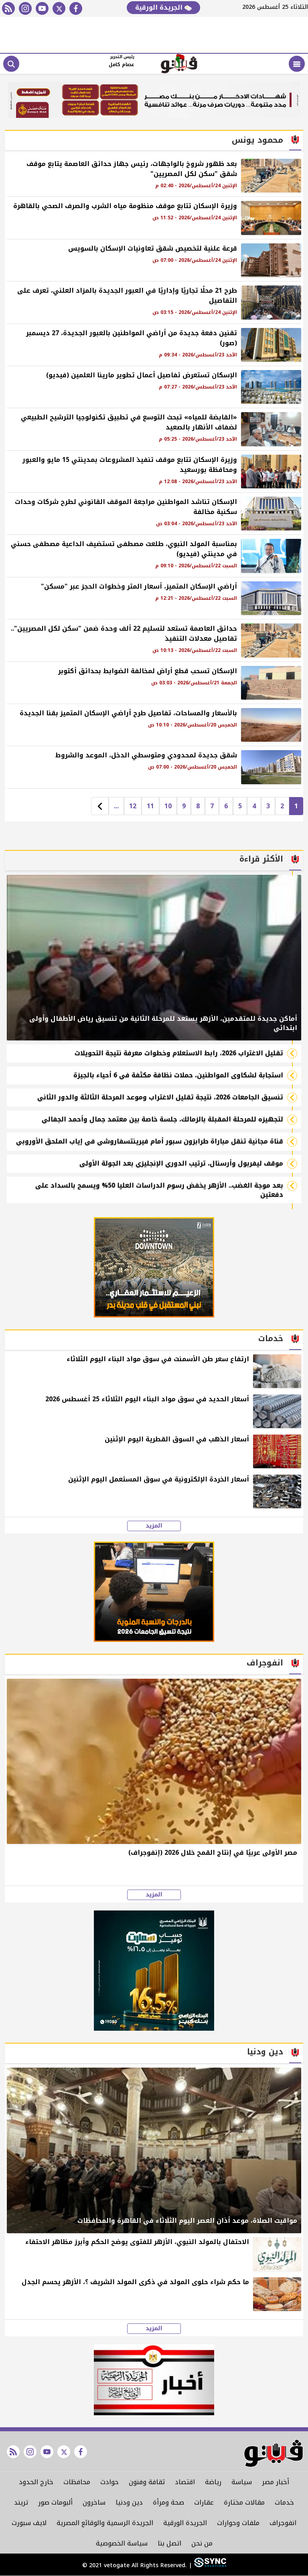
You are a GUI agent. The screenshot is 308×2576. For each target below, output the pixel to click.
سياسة (242, 2482)
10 (168, 806)
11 (150, 806)
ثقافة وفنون (147, 2482)
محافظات (77, 2482)
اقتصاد (185, 2482)
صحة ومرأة (168, 2502)
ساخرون (94, 2502)
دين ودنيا (129, 2502)
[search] (11, 64)
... (116, 806)
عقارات (204, 2502)
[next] (100, 806)
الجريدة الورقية (160, 7)
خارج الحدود (36, 2482)
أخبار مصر (276, 2482)
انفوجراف (283, 2523)
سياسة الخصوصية (122, 2543)
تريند (21, 2502)
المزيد (154, 1526)
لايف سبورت (29, 2523)
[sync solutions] (209, 2566)
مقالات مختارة (244, 2502)
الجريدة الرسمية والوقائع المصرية (105, 2523)
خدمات (284, 2502)
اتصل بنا (169, 2543)
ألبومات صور (55, 2502)
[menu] (297, 64)
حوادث (109, 2482)
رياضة (213, 2482)
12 (133, 806)
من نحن (202, 2543)
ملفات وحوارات (238, 2523)
